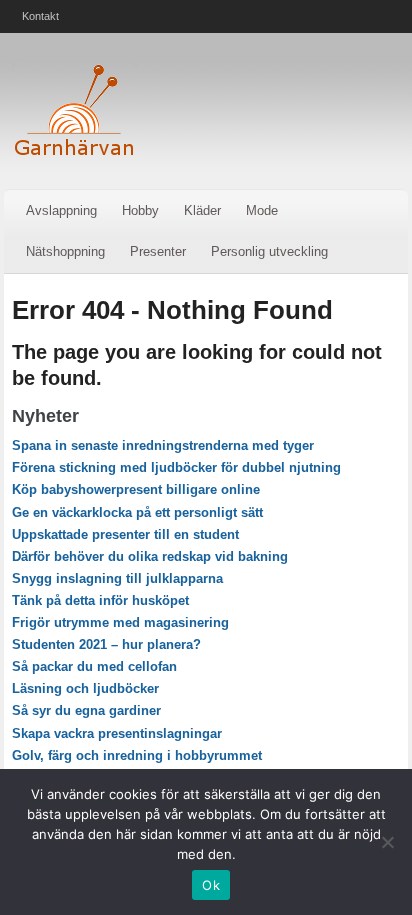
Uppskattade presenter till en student (125, 534)
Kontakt (40, 16)
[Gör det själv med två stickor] (75, 109)
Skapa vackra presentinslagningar (117, 733)
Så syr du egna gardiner (86, 710)
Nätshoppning (65, 251)
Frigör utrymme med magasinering (120, 622)
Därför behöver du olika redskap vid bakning (150, 556)
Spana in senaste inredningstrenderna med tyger (163, 445)
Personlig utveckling (269, 251)
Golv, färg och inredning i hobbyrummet (137, 755)
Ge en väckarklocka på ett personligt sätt (137, 512)
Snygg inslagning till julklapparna (117, 578)
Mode (262, 210)
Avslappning (61, 210)
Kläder (202, 210)
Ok (211, 885)
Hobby (140, 210)
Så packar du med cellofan (94, 666)
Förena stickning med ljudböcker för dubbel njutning (176, 467)
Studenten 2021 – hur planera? (106, 644)
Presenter (158, 251)
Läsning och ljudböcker (85, 688)
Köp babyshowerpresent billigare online (136, 489)
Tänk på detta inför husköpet (100, 600)
